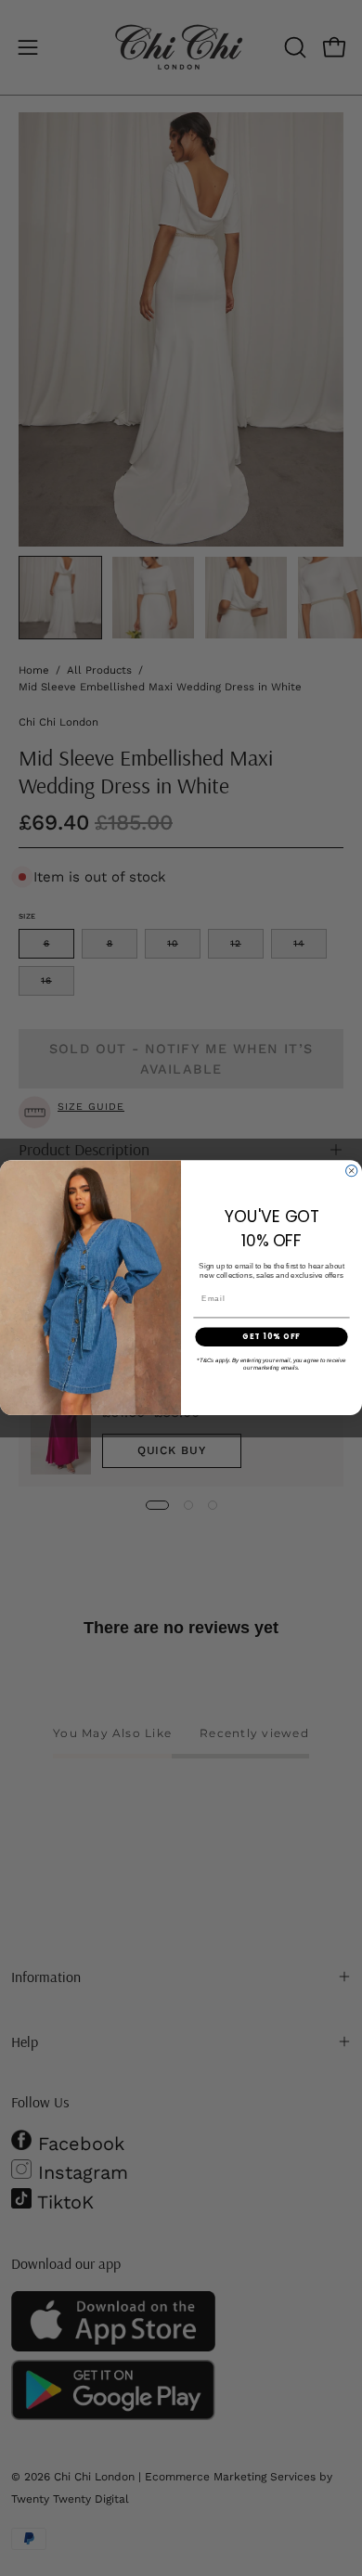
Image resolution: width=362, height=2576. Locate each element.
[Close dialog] (352, 1171)
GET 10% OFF (271, 1337)
